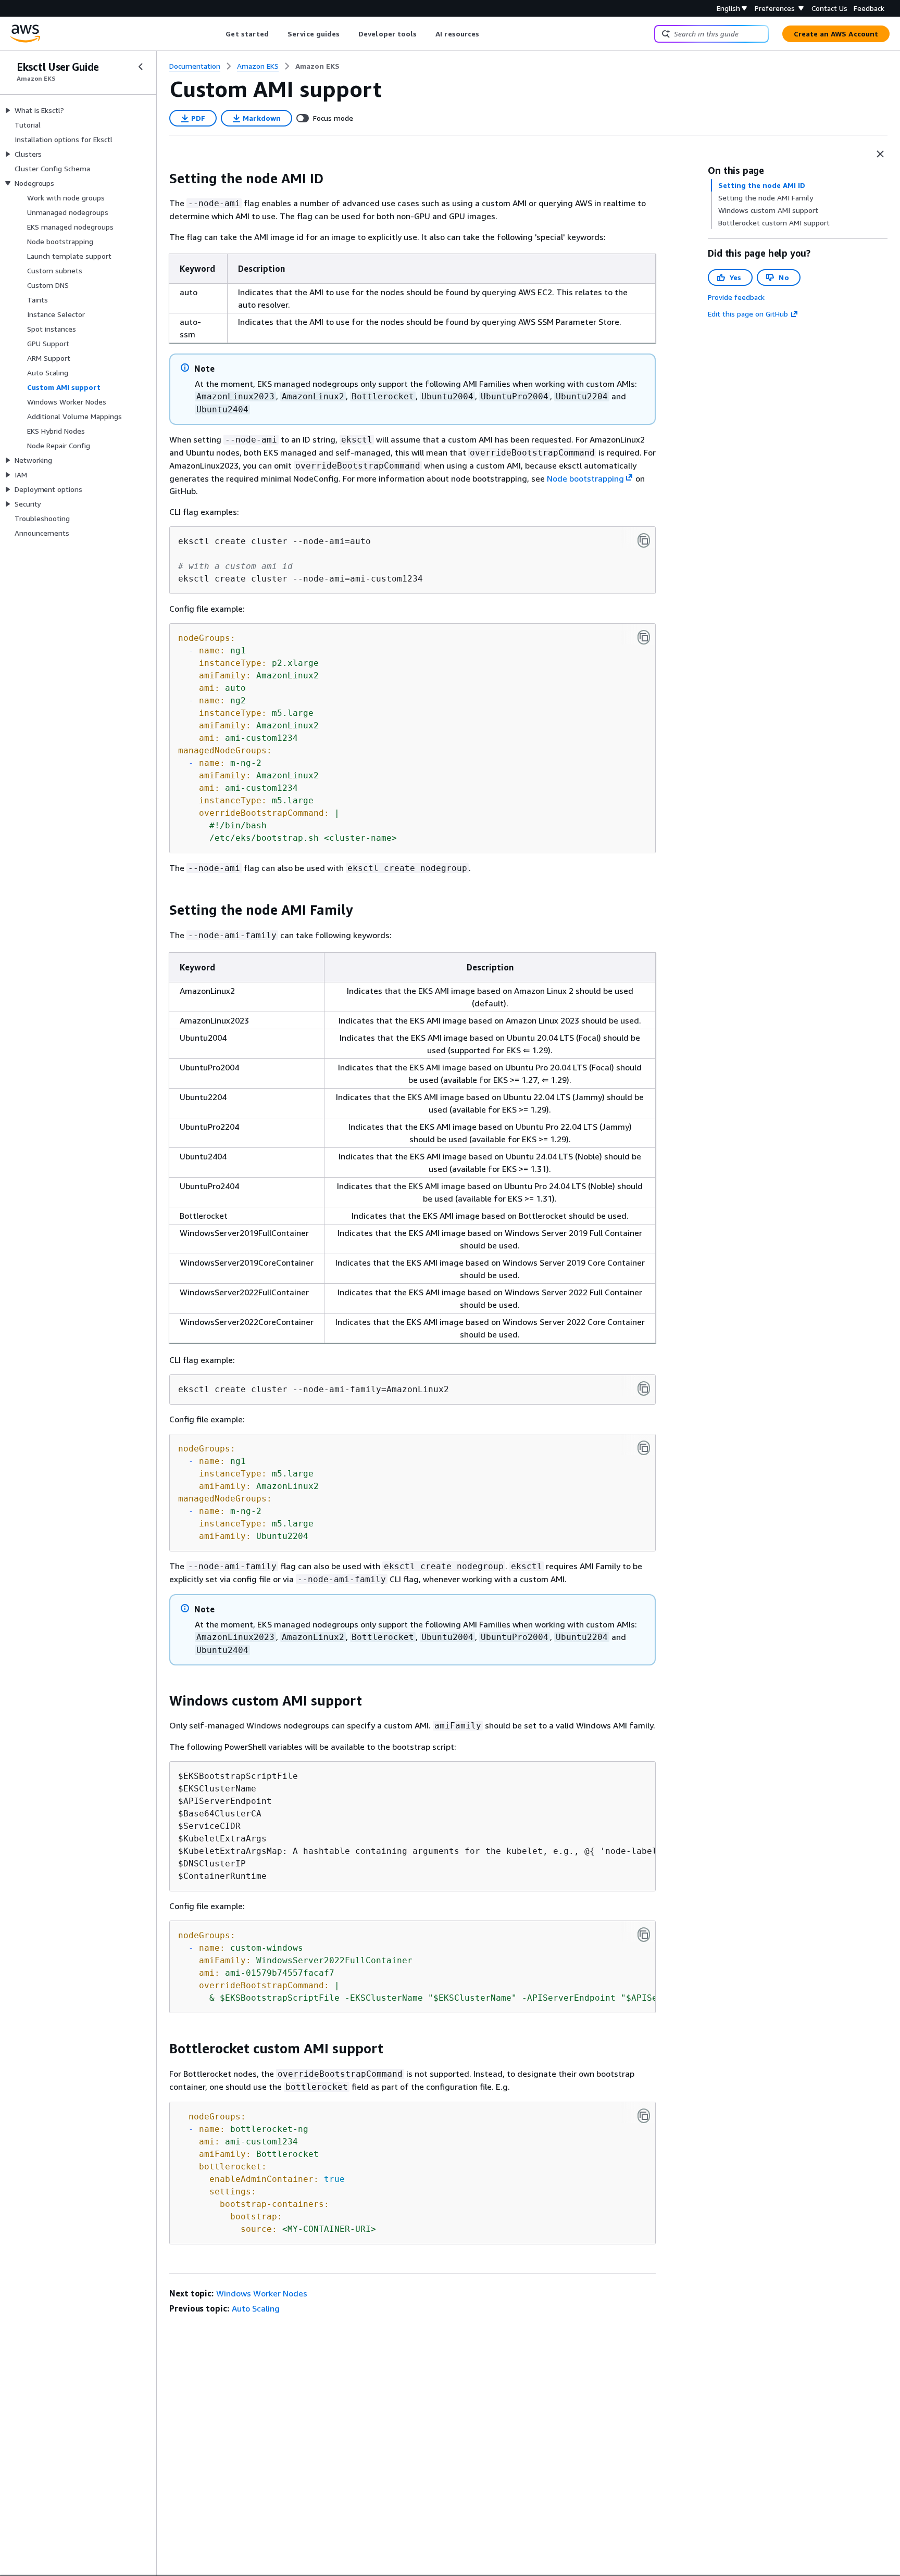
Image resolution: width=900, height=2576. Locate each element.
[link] (317, 66)
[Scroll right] (487, 34)
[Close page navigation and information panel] (880, 154)
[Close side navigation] (141, 67)
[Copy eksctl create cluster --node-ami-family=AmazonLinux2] (644, 1388)
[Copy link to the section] (161, 179)
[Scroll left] (218, 34)
